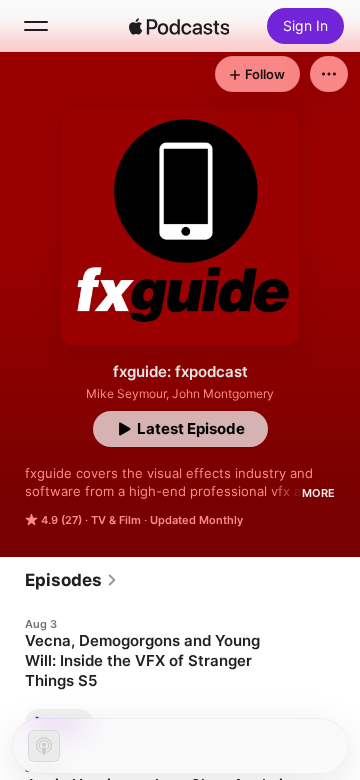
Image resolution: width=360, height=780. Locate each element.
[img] (179, 26)
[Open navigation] (36, 26)
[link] (71, 580)
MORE (318, 493)
